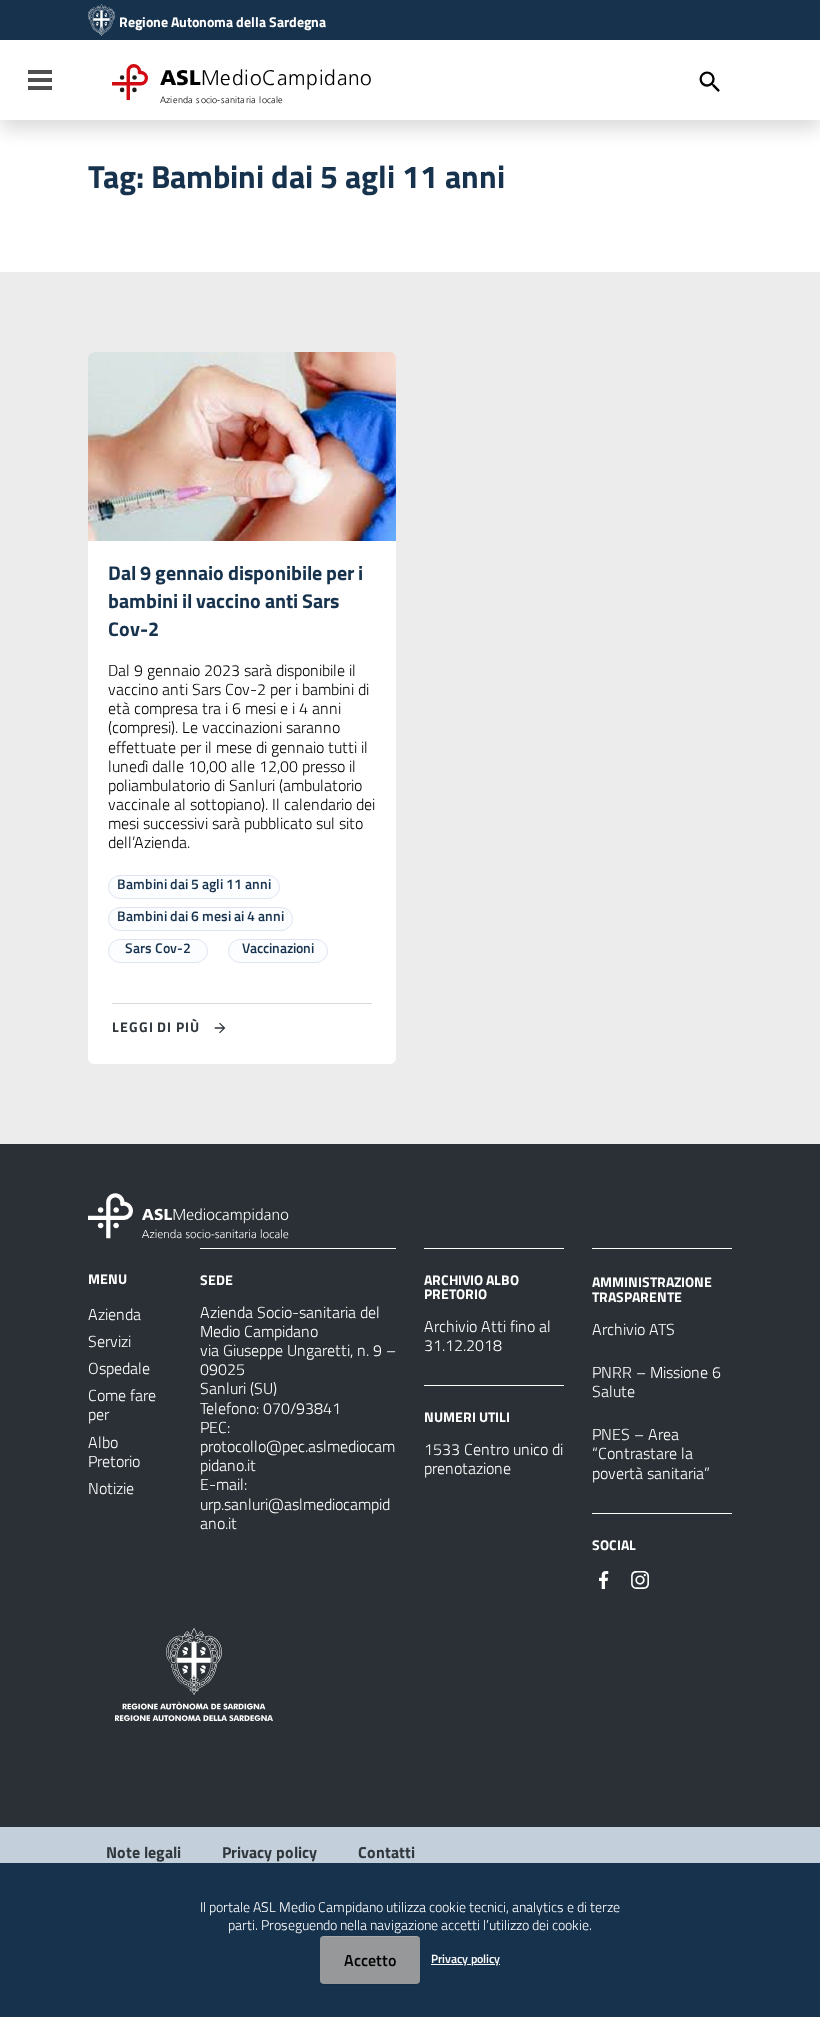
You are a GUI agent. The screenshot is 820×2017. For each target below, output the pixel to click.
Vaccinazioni (278, 947)
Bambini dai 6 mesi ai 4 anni (200, 915)
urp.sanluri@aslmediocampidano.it (295, 1513)
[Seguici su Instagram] (640, 1578)
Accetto (370, 1960)
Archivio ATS (633, 1329)
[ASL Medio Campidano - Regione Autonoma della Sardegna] (189, 1214)
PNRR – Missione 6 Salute (656, 1381)
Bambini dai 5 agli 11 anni (194, 883)
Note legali (143, 1852)
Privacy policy (269, 1852)
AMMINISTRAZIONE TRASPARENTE (652, 1288)
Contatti (386, 1852)
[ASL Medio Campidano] (101, 22)
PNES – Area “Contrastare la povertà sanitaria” (651, 1453)
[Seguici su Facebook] (604, 1578)
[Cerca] (710, 82)
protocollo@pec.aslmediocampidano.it (297, 1455)
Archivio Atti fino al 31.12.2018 (487, 1335)
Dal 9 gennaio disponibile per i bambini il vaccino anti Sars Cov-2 (235, 600)
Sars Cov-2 (158, 947)
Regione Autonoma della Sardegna (222, 22)
